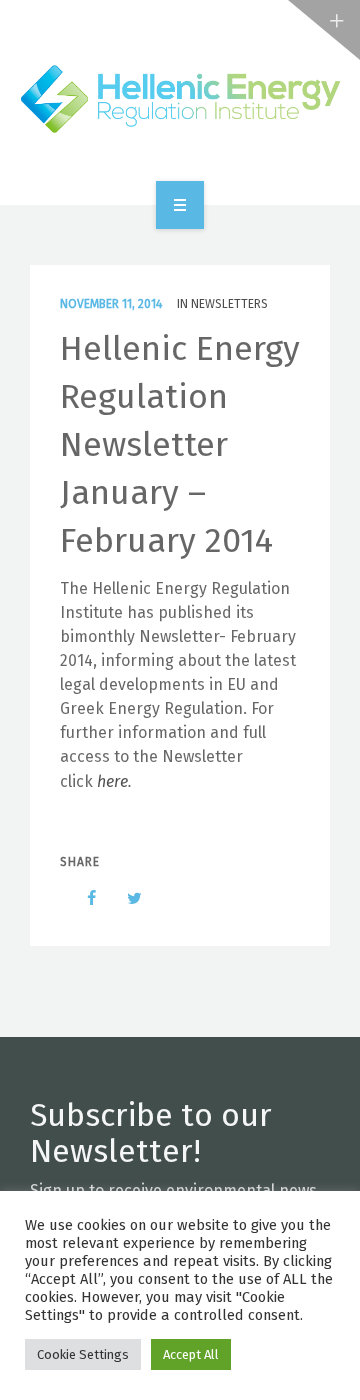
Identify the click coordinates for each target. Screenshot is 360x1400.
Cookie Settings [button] (83, 1354)
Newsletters (229, 304)
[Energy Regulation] (180, 99)
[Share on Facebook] (82, 898)
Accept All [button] (191, 1354)
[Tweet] (124, 898)
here (112, 781)
